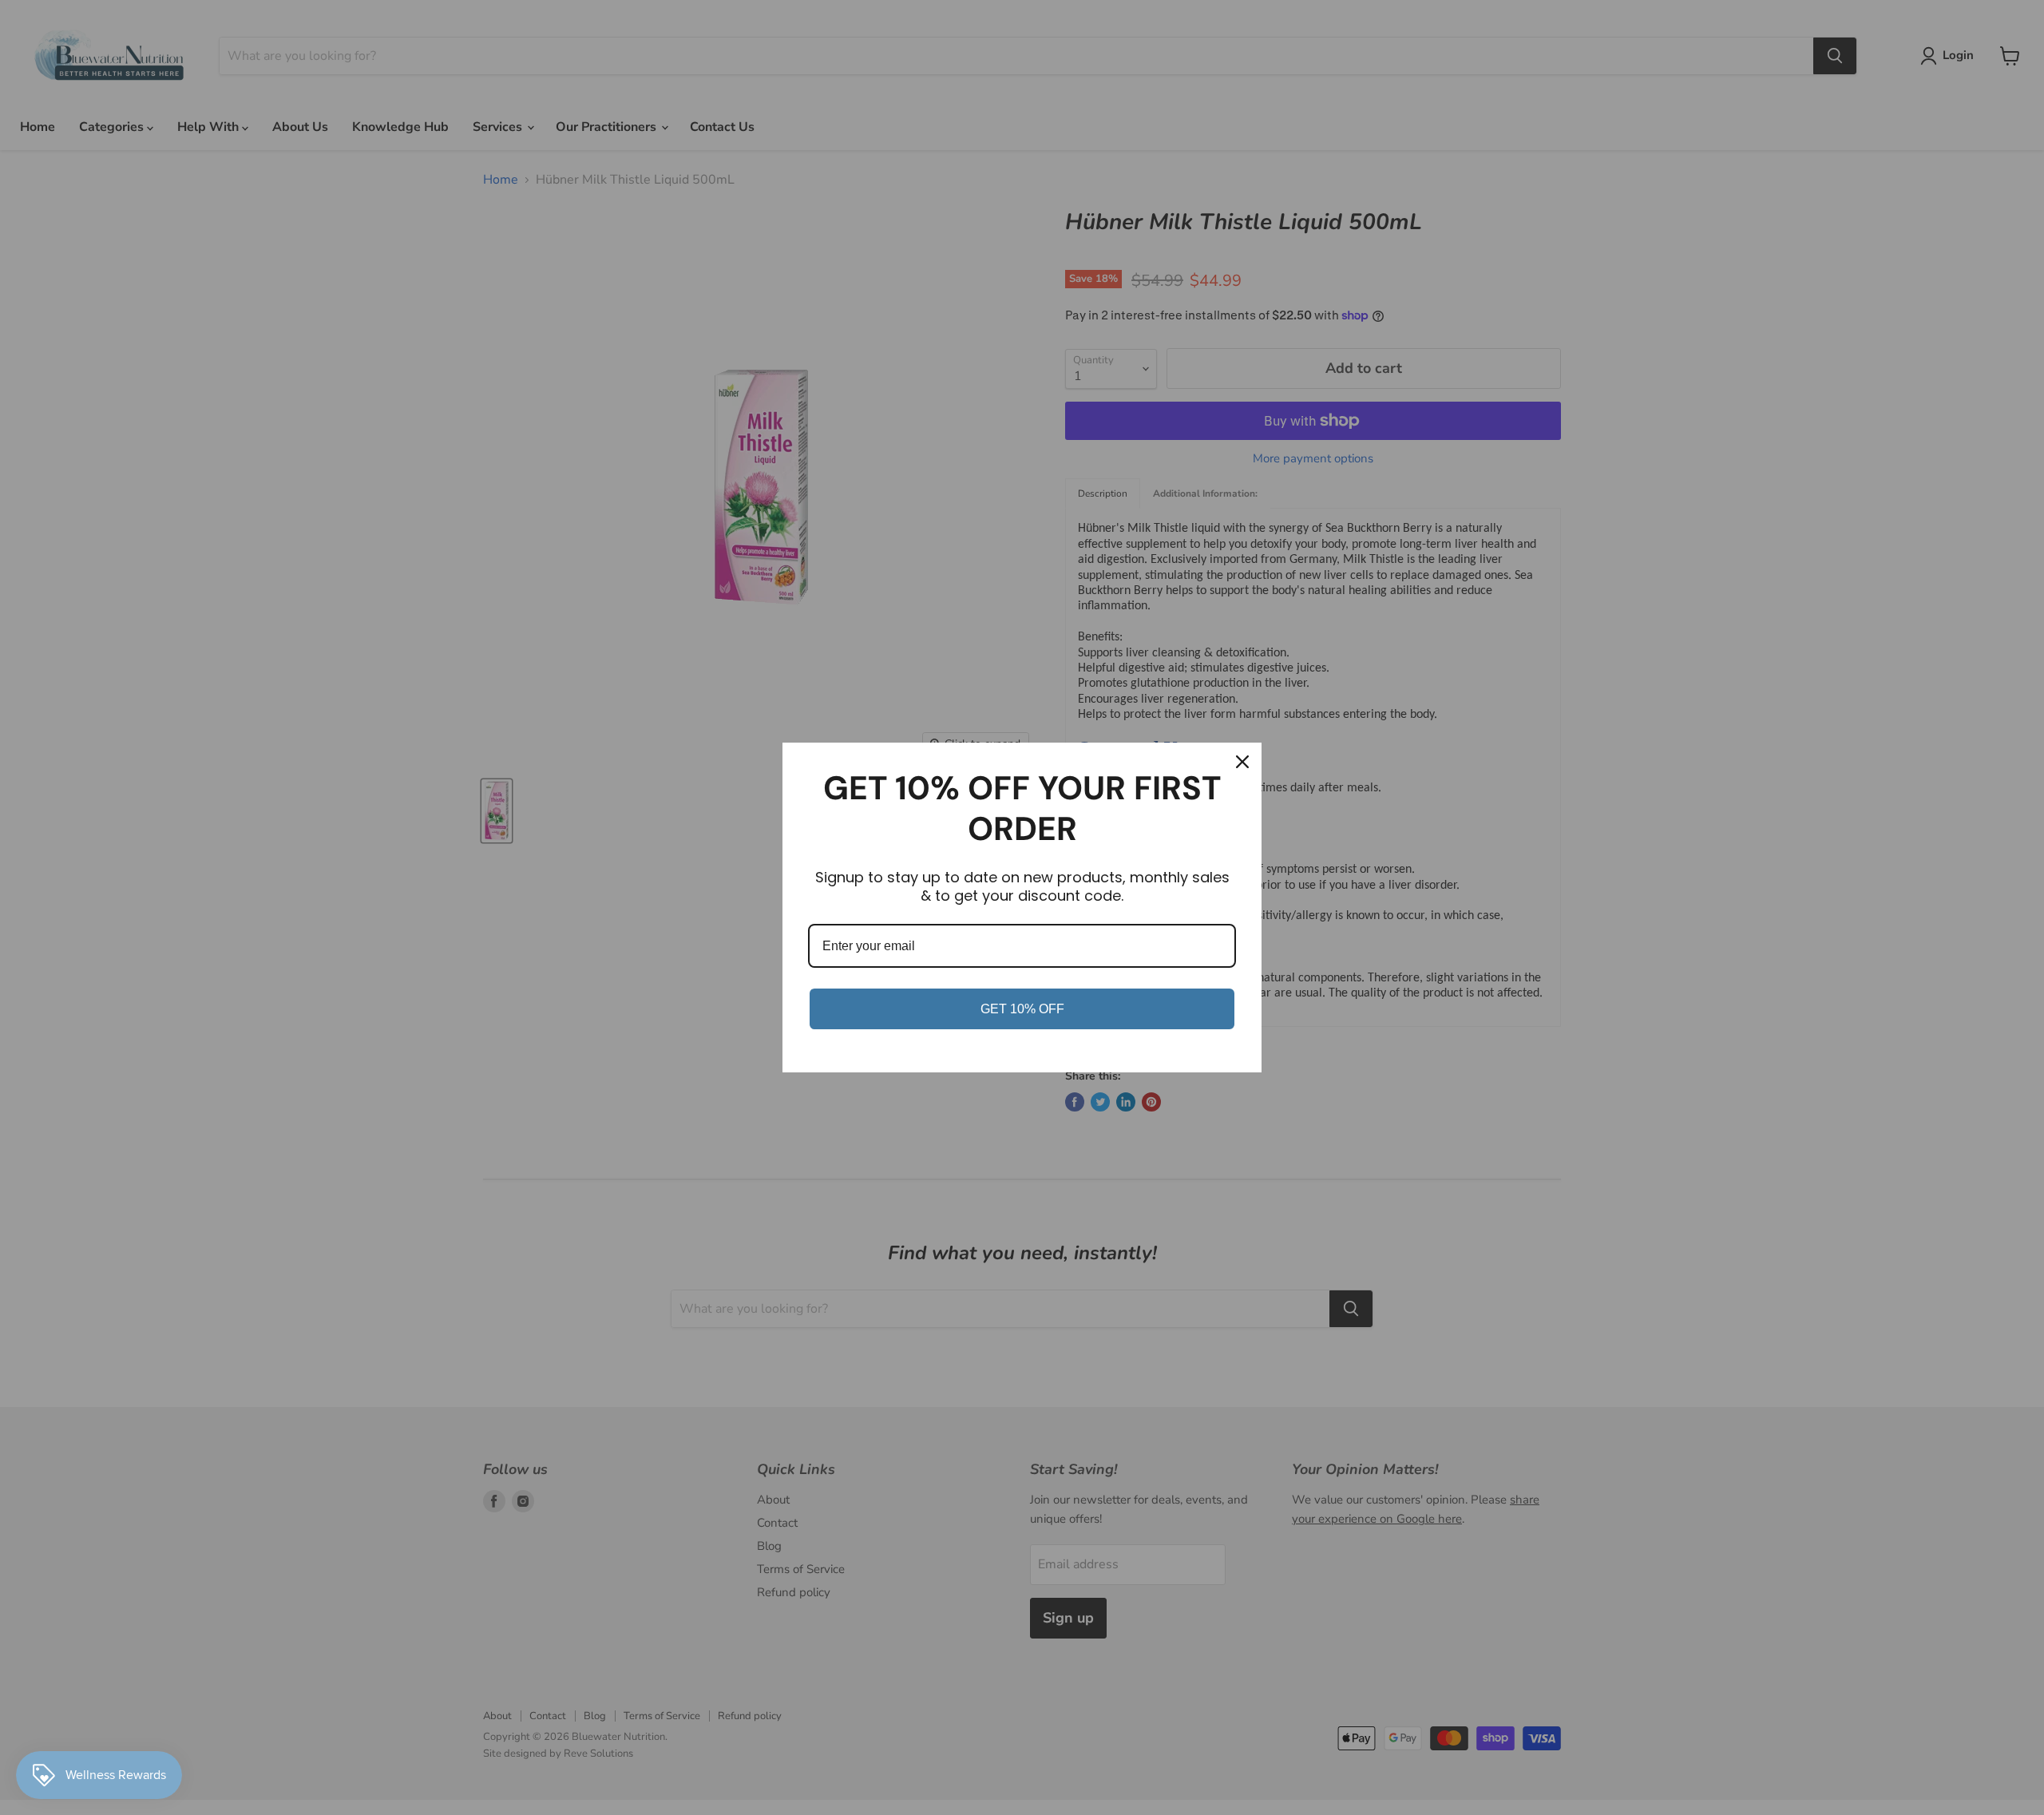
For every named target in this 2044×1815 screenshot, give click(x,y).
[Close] (1242, 762)
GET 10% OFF (1022, 1009)
